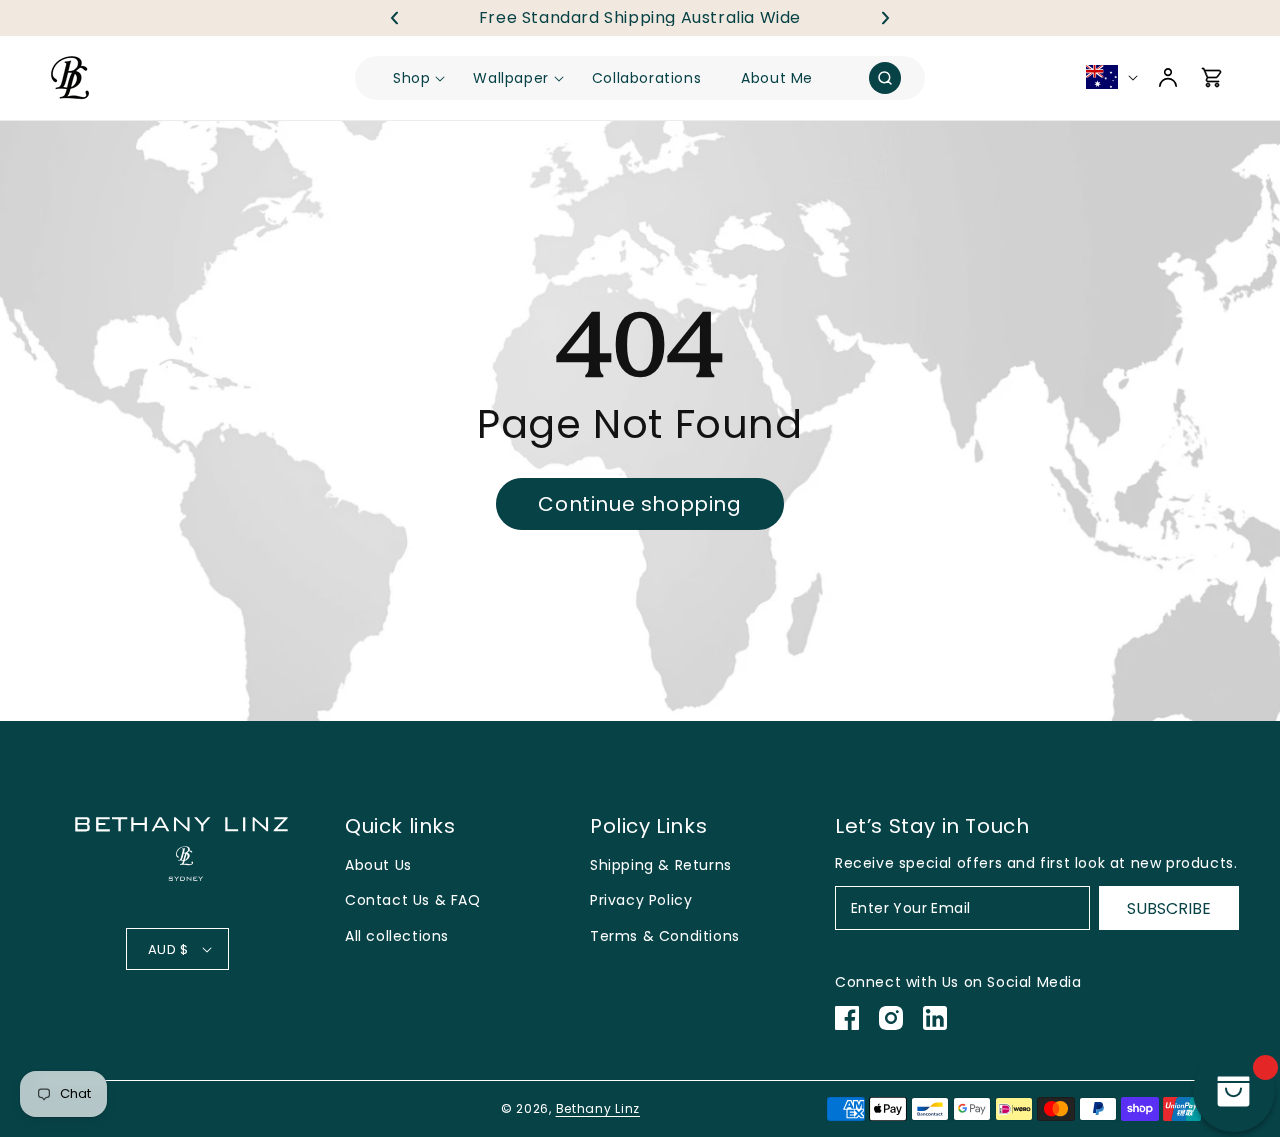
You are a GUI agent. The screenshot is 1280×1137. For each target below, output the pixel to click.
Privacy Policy (641, 900)
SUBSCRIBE (1169, 908)
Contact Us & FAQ (413, 900)
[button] (886, 18)
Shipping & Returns (661, 865)
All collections (397, 936)
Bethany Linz (598, 1108)
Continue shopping (639, 504)
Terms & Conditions (665, 936)
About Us (378, 865)
